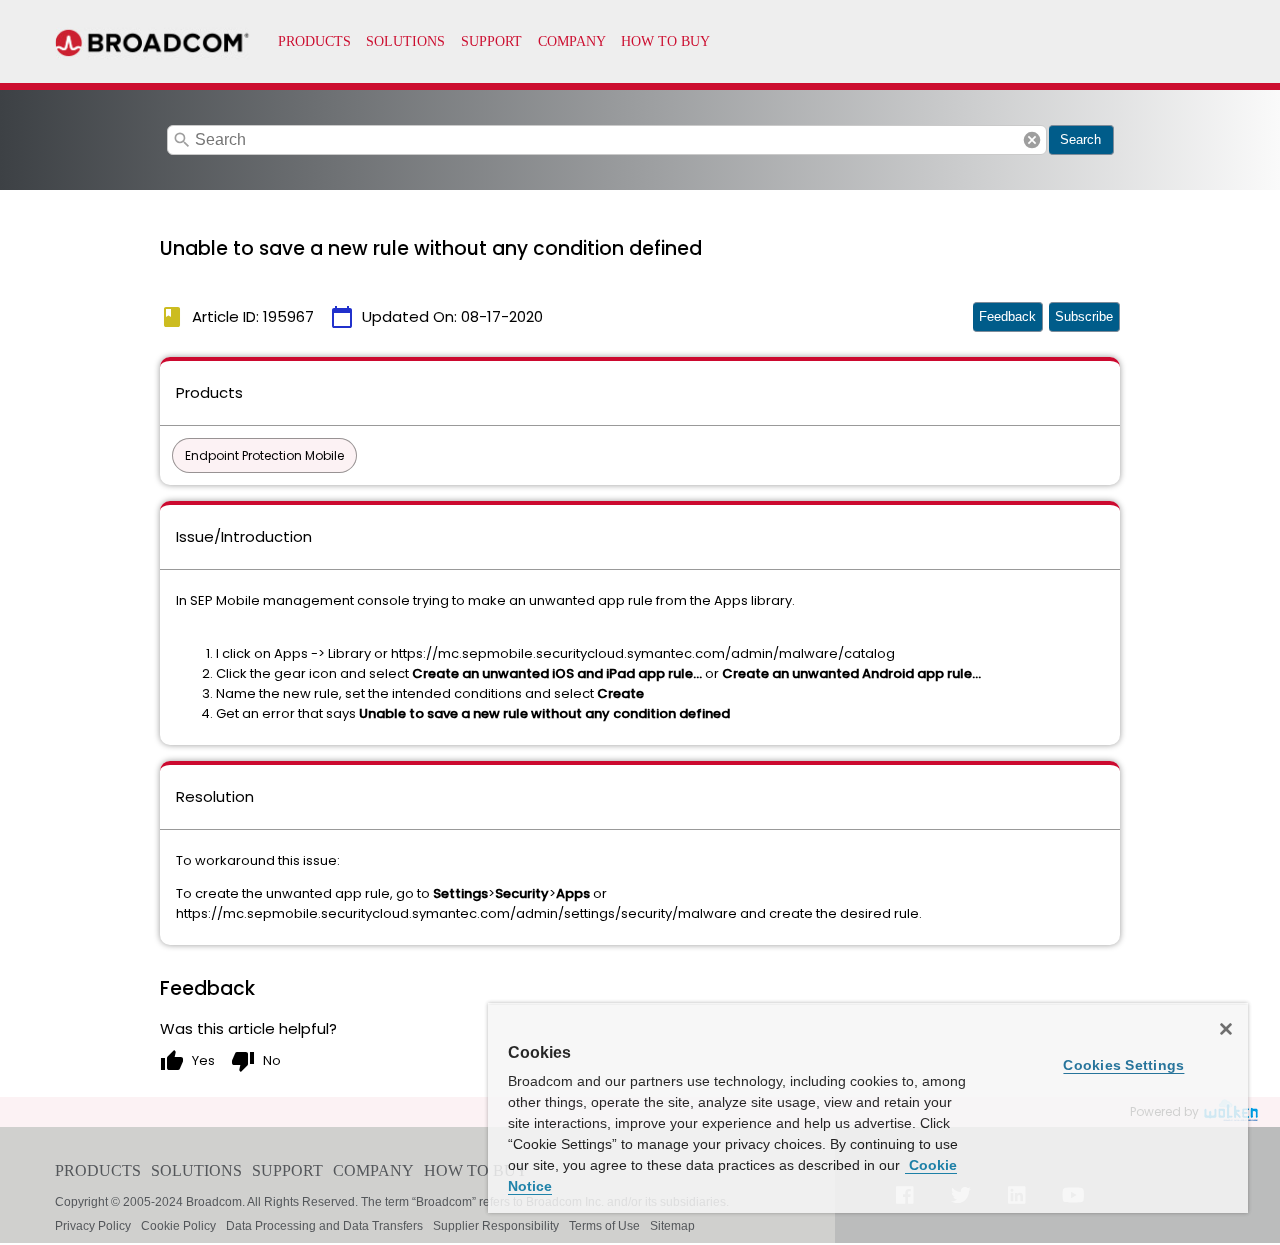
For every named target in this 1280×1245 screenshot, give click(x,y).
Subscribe (1084, 316)
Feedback (1007, 316)
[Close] (1226, 1029)
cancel (1032, 140)
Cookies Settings (1123, 1065)
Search (1080, 139)
